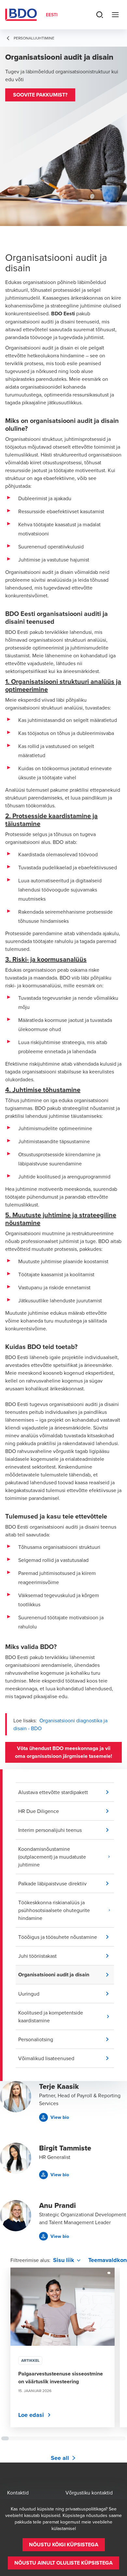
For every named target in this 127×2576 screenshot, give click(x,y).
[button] (40, 95)
